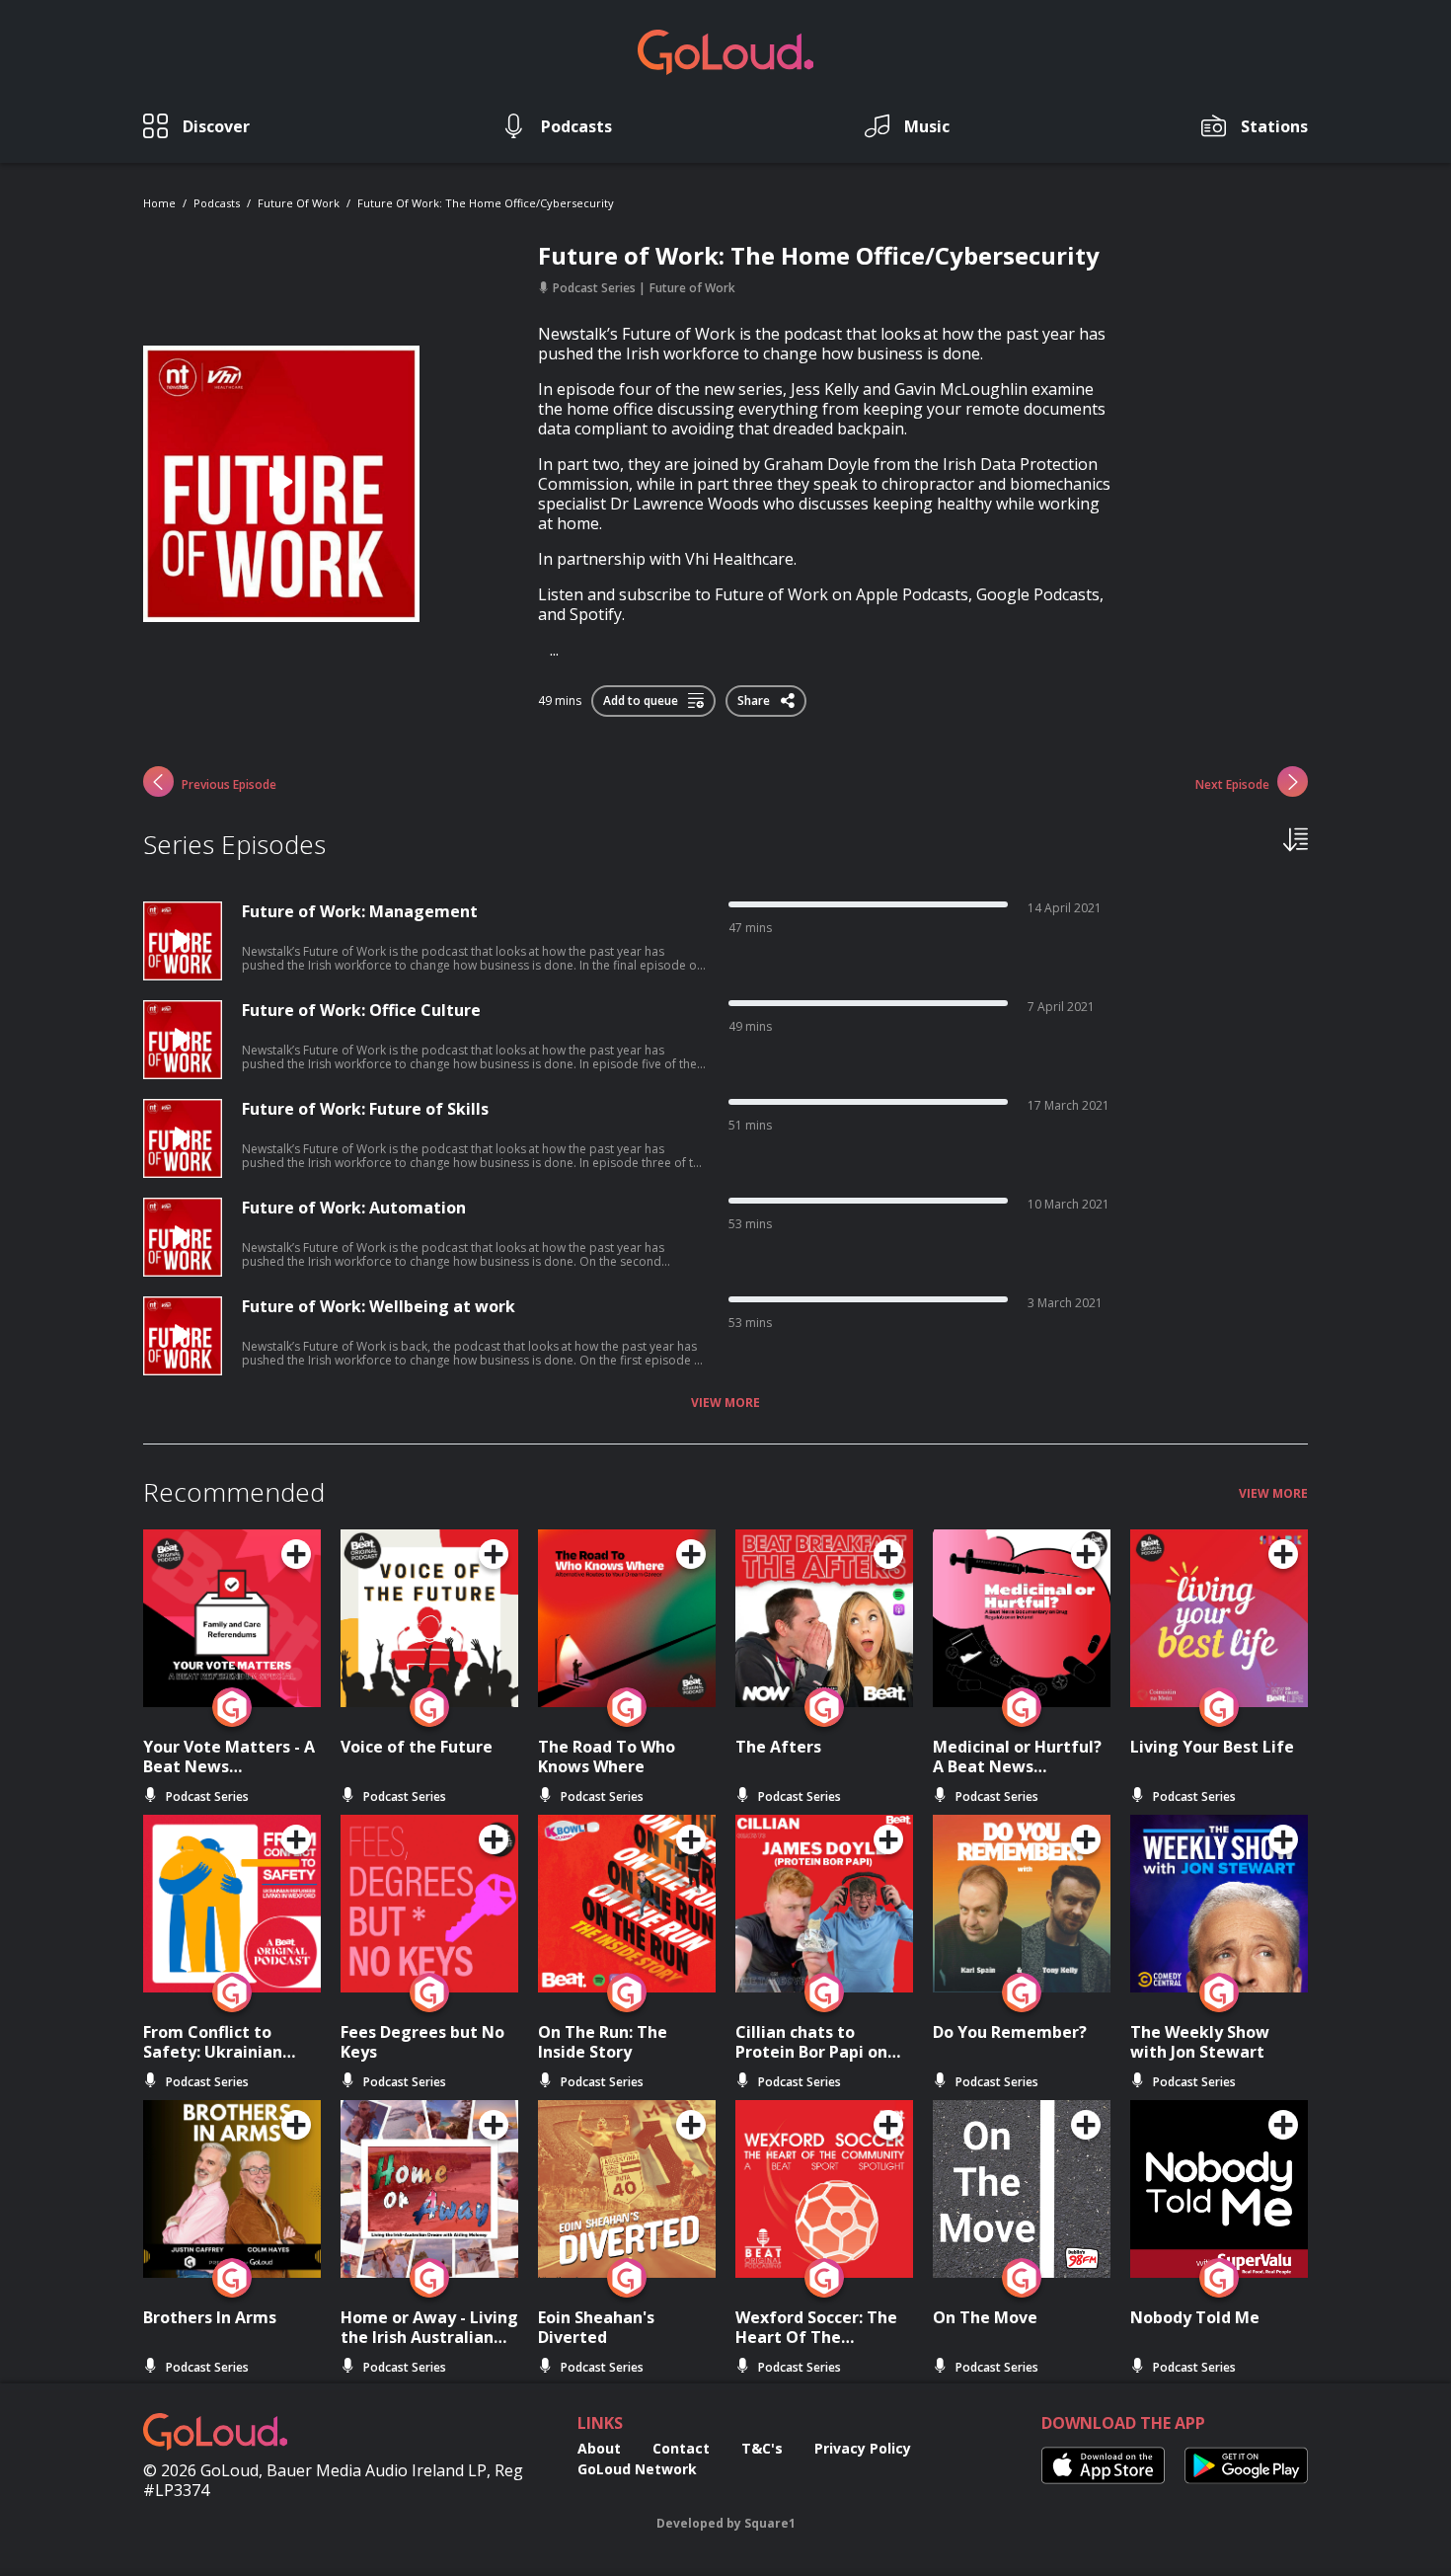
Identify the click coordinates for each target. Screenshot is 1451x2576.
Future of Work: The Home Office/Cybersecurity (486, 203)
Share (755, 697)
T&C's (762, 2448)
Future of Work (299, 203)
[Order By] (1296, 838)
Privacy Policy (863, 2448)
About (599, 2448)
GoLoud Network (637, 2469)
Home (159, 203)
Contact (681, 2448)
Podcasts (217, 203)
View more (725, 1403)
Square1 (770, 2523)
